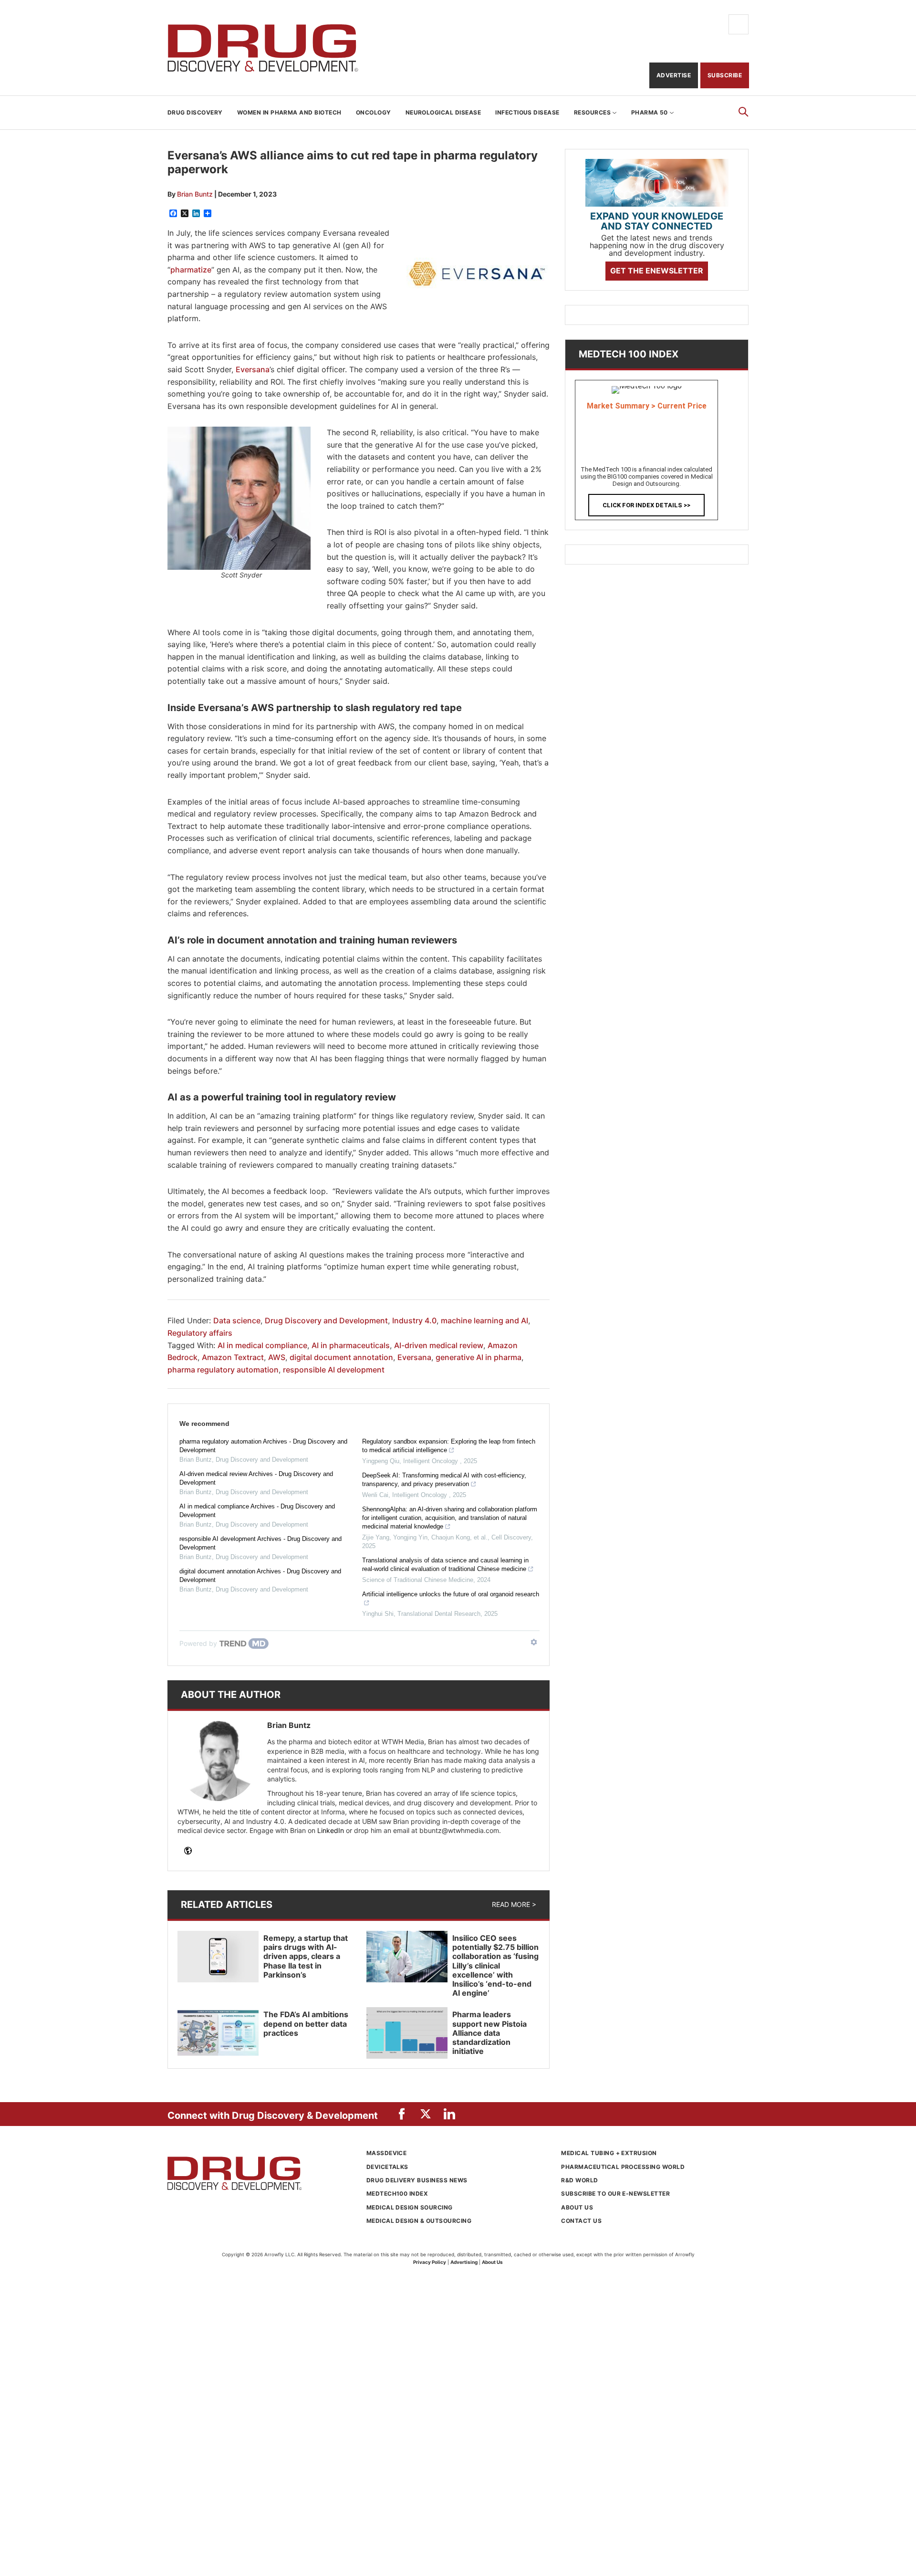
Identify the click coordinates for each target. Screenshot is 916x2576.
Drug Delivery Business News (417, 2180)
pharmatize (191, 270)
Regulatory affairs (200, 1333)
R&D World (579, 2180)
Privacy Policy (430, 2262)
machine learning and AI (484, 1320)
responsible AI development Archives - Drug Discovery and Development (260, 1543)
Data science (237, 1320)
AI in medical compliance (262, 1345)
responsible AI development (334, 1370)
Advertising (464, 2262)
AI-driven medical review (439, 1345)
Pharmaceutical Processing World (623, 2167)
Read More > (514, 1904)
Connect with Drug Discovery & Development (273, 2115)
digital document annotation (341, 1357)
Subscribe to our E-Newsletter (615, 2194)
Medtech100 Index (397, 2194)
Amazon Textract (233, 1357)
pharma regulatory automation (223, 1370)
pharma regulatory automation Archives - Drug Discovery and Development (263, 1446)
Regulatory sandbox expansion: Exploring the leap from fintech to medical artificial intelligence (449, 1446)
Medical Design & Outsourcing (419, 2221)
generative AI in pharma (479, 1357)
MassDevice (387, 2153)
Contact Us (581, 2221)
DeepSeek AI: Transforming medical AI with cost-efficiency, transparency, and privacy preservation (444, 1480)
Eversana (253, 369)
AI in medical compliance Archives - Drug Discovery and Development (257, 1511)
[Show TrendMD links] (534, 1642)
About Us (577, 2207)
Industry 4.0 (414, 1320)
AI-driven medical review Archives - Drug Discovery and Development (256, 1478)
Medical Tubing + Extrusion (609, 2153)
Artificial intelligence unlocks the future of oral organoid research (451, 1594)
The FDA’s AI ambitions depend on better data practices (306, 2023)
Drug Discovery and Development (263, 48)
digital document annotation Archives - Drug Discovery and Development (260, 1576)
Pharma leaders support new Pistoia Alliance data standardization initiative (489, 2033)
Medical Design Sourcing (410, 2207)
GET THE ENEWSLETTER (657, 271)
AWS (277, 1357)
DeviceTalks (387, 2167)
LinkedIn (331, 1830)
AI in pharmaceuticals (351, 1345)
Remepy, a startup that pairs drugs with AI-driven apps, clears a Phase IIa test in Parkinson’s (306, 1956)
